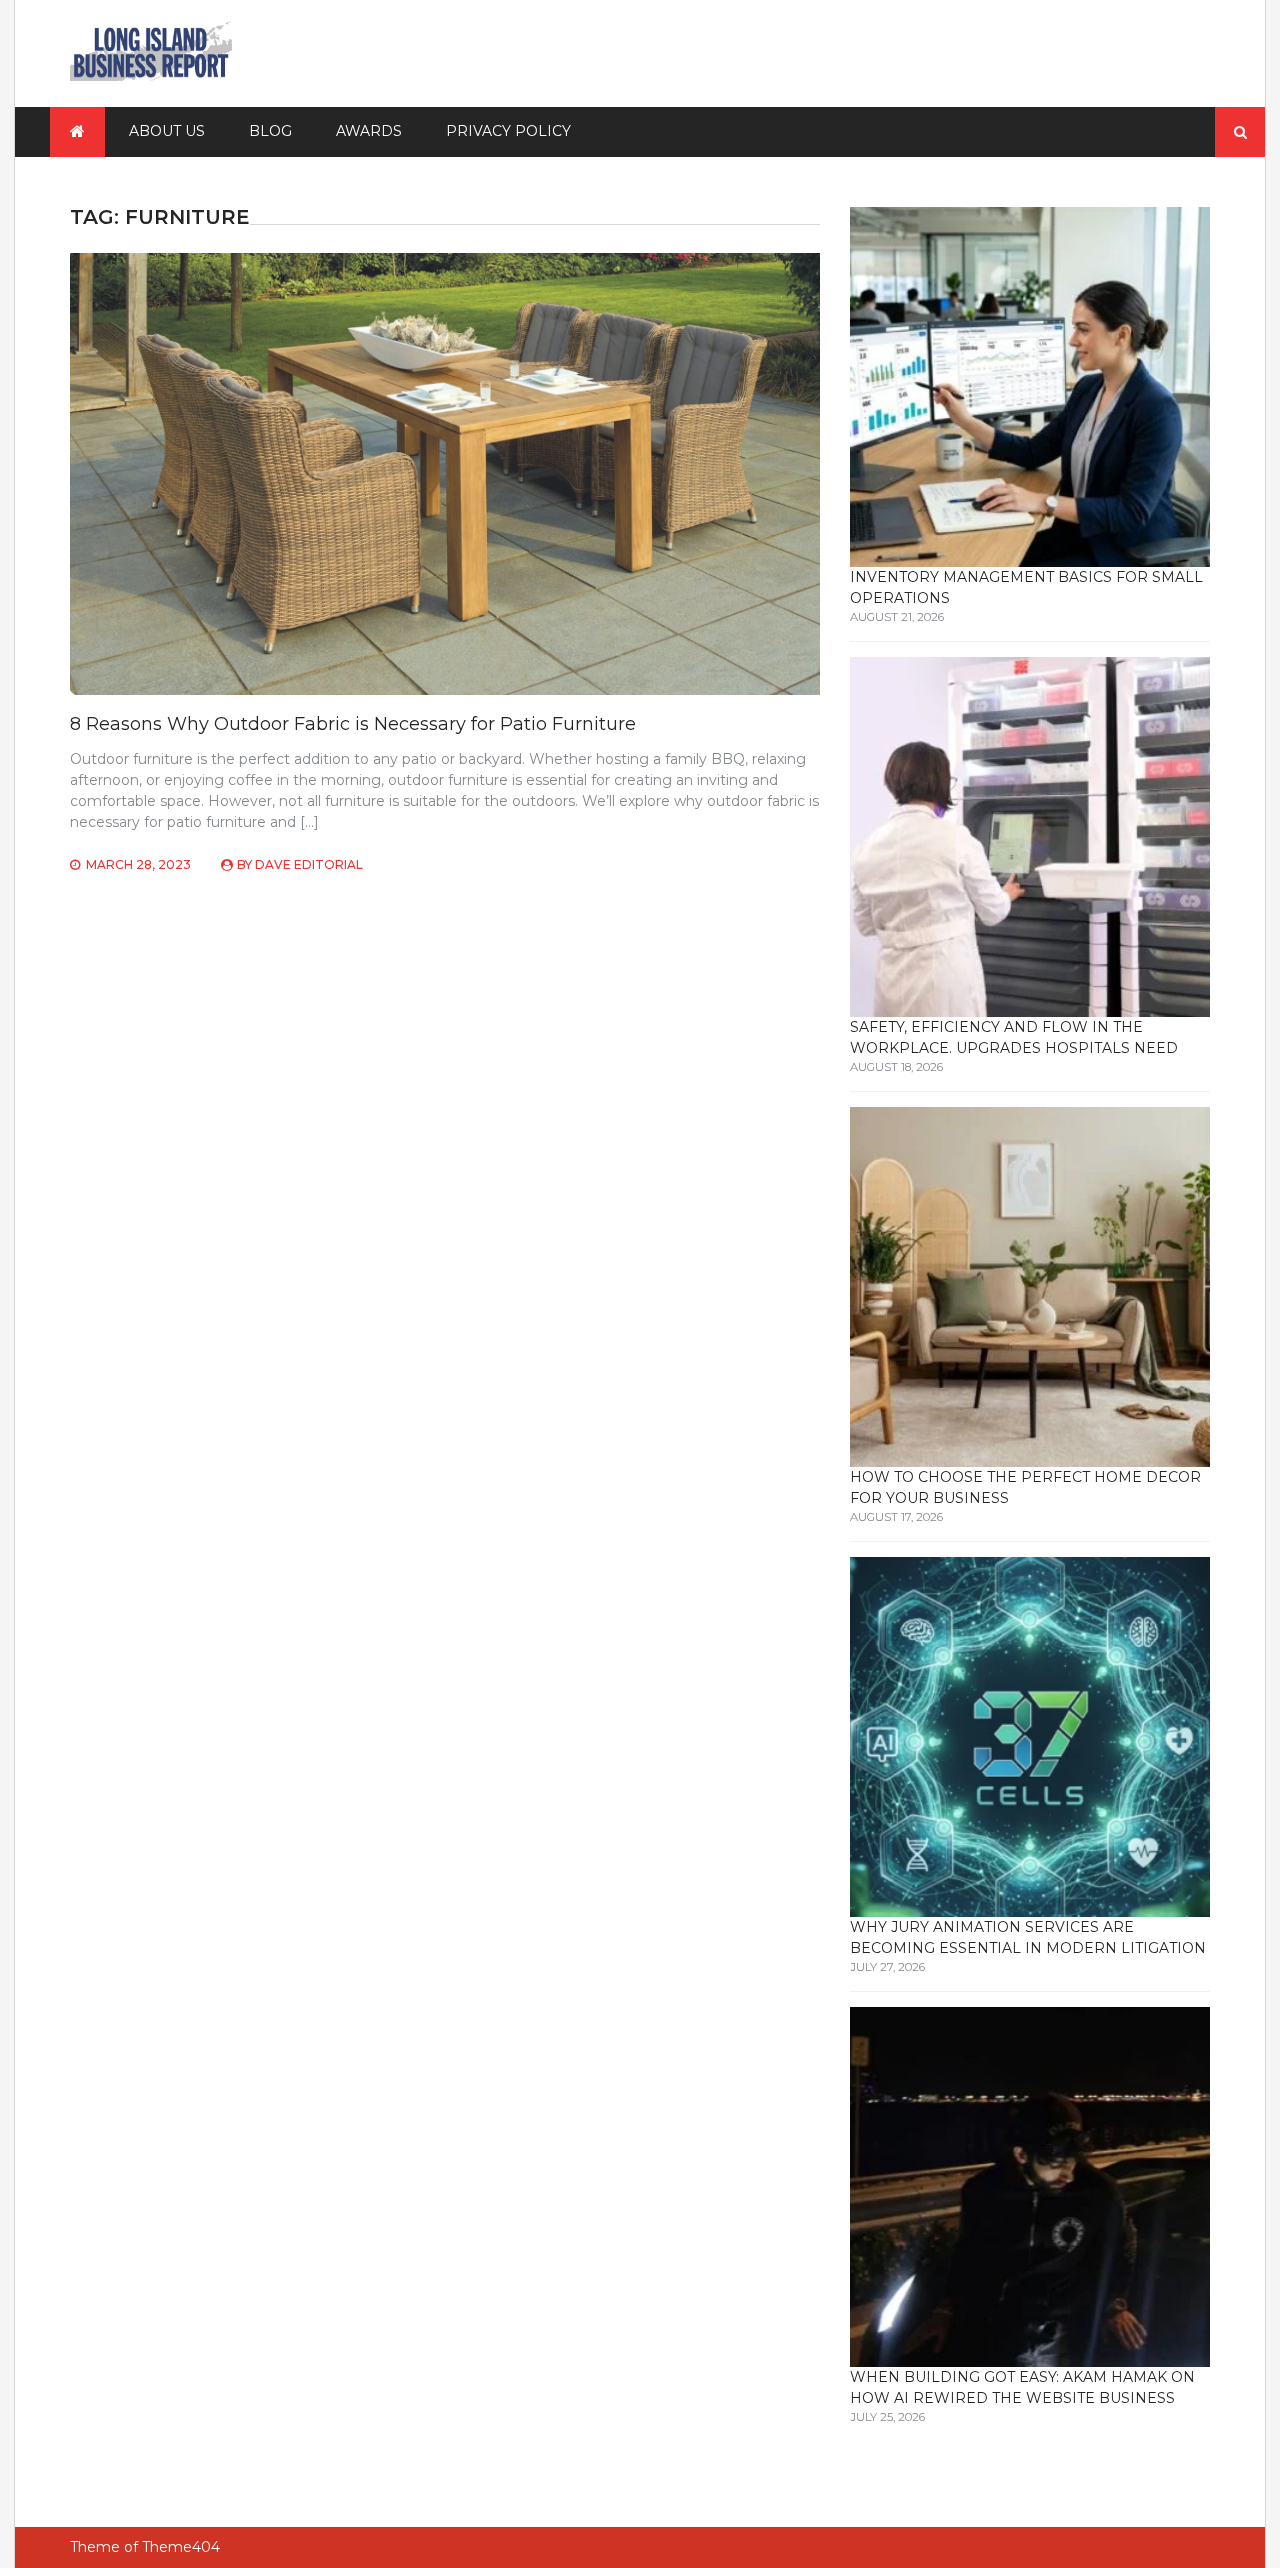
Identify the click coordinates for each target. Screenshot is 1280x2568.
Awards (369, 131)
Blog (270, 131)
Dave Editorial (309, 864)
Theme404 (181, 2547)
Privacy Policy (508, 131)
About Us (167, 131)
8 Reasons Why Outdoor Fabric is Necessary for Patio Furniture (353, 724)
